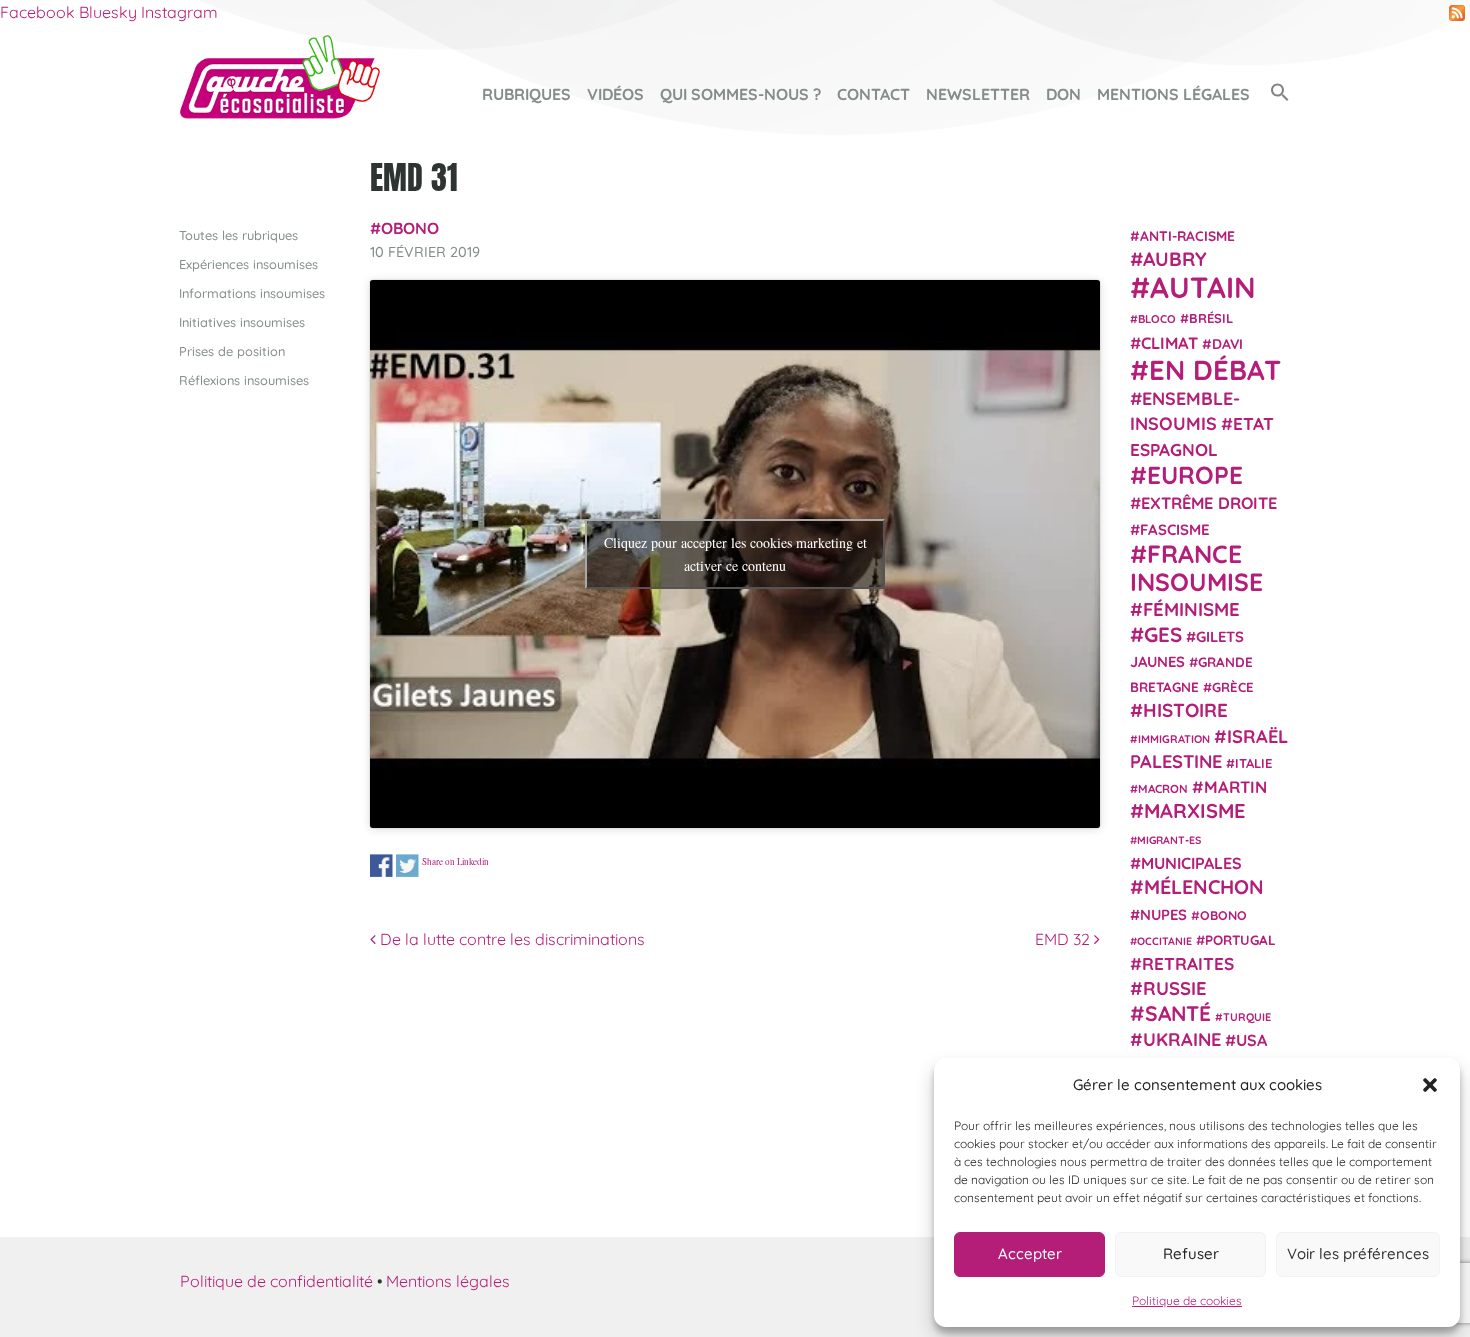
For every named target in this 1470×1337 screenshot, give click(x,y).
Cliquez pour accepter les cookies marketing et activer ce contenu (735, 554)
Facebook (37, 12)
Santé (1178, 1013)
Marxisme (1194, 810)
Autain (1203, 287)
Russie (1175, 988)
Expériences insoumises (248, 264)
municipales (1191, 863)
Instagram (179, 12)
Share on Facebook (381, 865)
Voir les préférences (1358, 1253)
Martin (1235, 786)
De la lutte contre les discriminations (510, 939)
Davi (1227, 343)
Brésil (1211, 318)
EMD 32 (1064, 939)
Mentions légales (1173, 94)
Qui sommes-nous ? (740, 94)
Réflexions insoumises (244, 380)
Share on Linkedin (455, 861)
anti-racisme (1187, 235)
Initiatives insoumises (242, 322)
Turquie (1247, 1017)
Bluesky (108, 12)
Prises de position (232, 351)
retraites (1188, 963)
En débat (1215, 369)
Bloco (1157, 319)
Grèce (1233, 687)
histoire (1185, 710)
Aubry (1175, 259)
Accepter (1030, 1253)
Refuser (1191, 1253)
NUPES (1163, 914)
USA (1251, 1040)
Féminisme (1191, 609)
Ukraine (1182, 1039)
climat (1169, 343)
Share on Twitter (407, 865)
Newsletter (978, 94)
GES (1163, 634)
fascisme (1175, 529)
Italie (1253, 763)
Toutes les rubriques (238, 235)
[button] (1430, 1085)
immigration (1174, 739)
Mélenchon (1204, 886)
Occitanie (1164, 941)
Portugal (1240, 940)
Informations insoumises (252, 293)
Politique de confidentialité (276, 1281)
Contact (873, 94)
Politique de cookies (1187, 1300)
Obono (410, 228)
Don (1063, 94)
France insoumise (1196, 567)
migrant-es (1169, 840)
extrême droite (1209, 503)
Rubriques (526, 94)
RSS (1457, 13)
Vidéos (615, 94)
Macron (1163, 788)
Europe (1195, 474)
